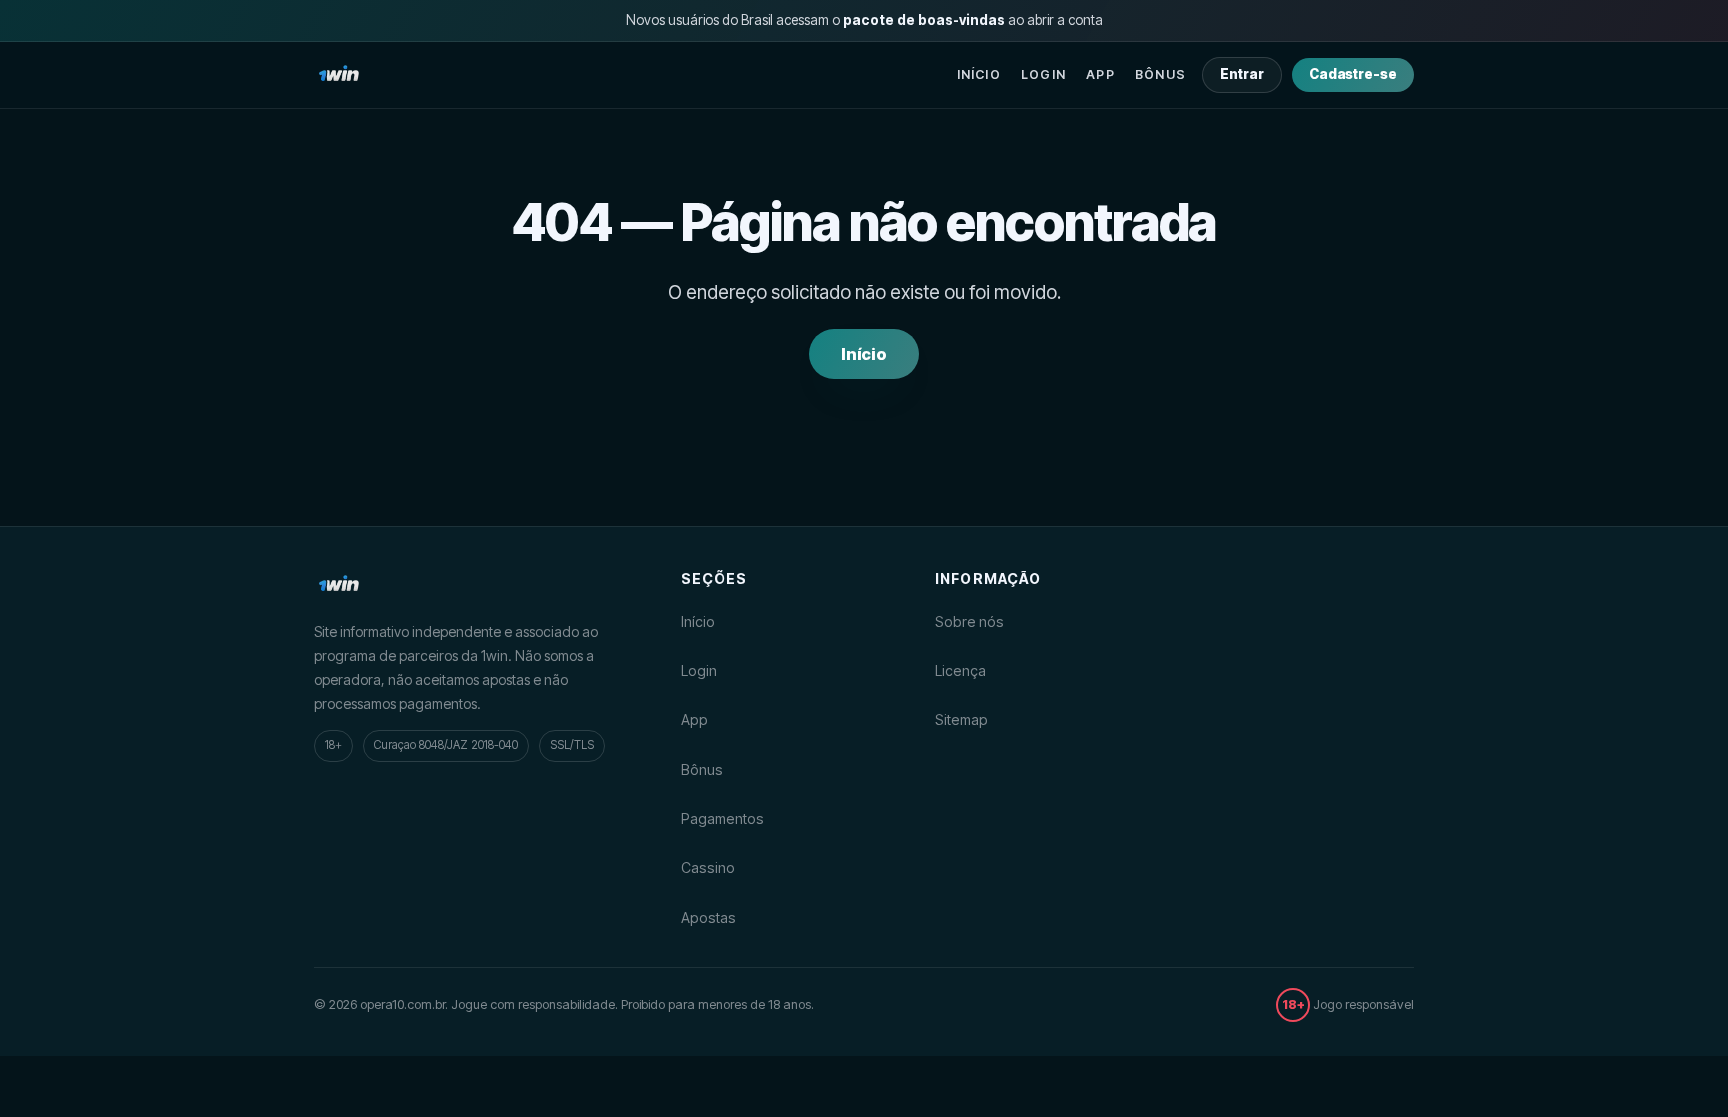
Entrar (1242, 74)
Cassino (708, 867)
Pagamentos (722, 818)
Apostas (708, 917)
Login (1043, 74)
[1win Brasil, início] (339, 75)
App (1100, 74)
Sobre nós (969, 621)
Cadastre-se (1353, 74)
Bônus (1160, 74)
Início (979, 74)
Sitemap (961, 719)
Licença (960, 670)
